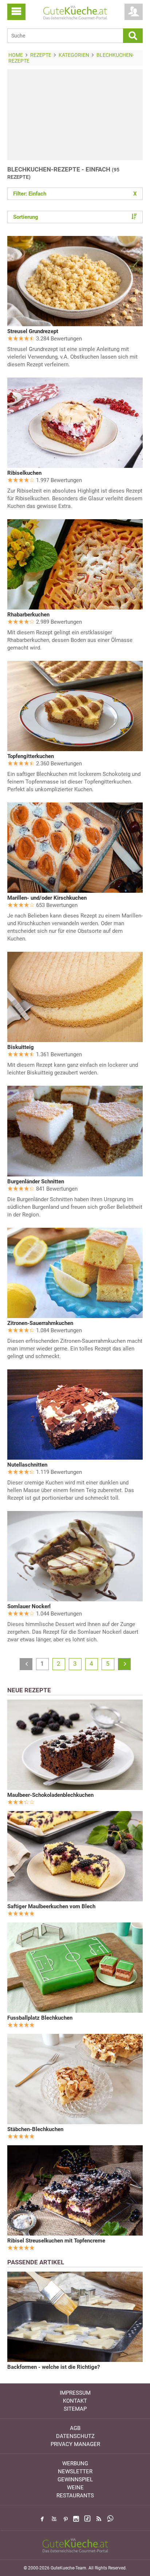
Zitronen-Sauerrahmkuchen (40, 1323)
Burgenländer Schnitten (36, 1182)
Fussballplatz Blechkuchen (40, 2018)
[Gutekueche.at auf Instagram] (76, 2519)
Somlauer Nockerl (29, 1606)
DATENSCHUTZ (75, 2436)
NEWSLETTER (75, 2472)
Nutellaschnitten (27, 1465)
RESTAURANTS (75, 2496)
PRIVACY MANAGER (75, 2444)
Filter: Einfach (75, 194)
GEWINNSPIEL (75, 2480)
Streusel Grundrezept (33, 331)
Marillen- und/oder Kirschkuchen (47, 898)
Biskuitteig (21, 1047)
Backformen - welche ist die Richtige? (54, 2367)
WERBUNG (75, 2463)
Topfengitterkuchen (31, 756)
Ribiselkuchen (24, 473)
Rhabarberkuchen (28, 615)
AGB (75, 2428)
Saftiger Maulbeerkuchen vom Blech (51, 1906)
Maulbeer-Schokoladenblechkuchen (50, 1795)
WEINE (75, 2488)
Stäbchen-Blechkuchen (35, 2129)
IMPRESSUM (75, 2393)
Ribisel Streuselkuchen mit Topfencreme (56, 2241)
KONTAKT (75, 2401)
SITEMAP (75, 2409)
